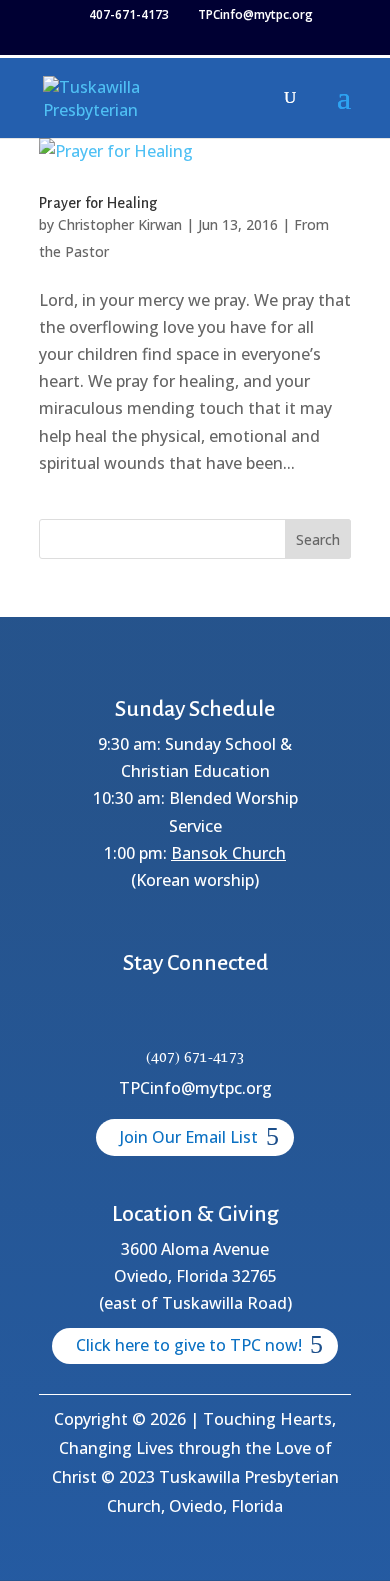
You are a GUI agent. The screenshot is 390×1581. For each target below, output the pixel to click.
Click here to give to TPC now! (189, 1345)
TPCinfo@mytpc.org (195, 1088)
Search (318, 539)
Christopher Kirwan (120, 224)
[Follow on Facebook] (123, 1017)
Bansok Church (228, 853)
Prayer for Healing (98, 203)
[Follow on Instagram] (219, 1017)
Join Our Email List (189, 1137)
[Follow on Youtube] (267, 1017)
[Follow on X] (171, 1017)
